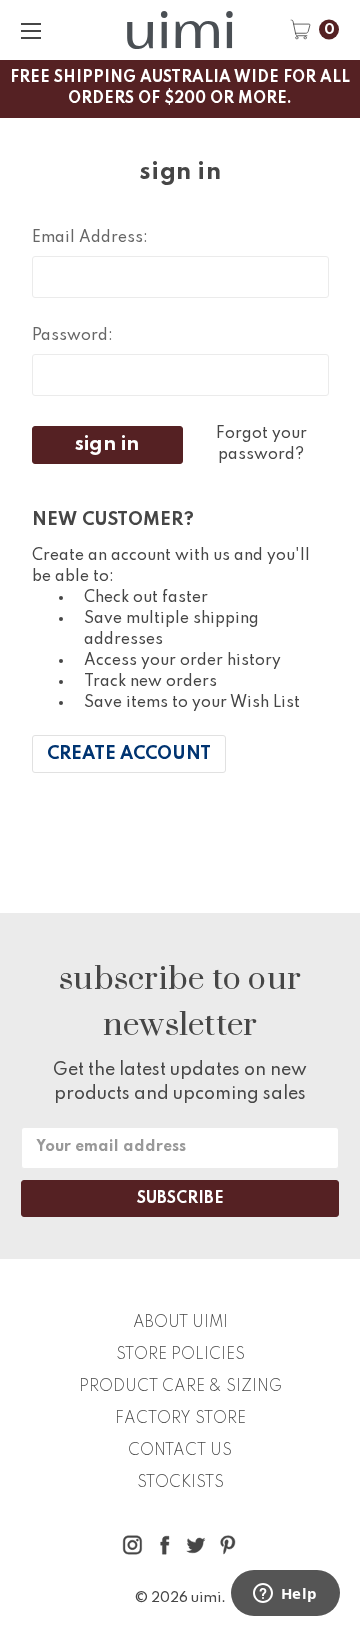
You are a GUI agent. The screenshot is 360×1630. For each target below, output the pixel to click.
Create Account (129, 754)
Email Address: (90, 238)
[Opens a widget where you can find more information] (285, 1595)
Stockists (180, 1483)
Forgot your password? (261, 444)
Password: (72, 336)
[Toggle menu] (30, 30)
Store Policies (180, 1355)
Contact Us (180, 1451)
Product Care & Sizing (180, 1387)
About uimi (180, 1323)
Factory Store (180, 1419)
